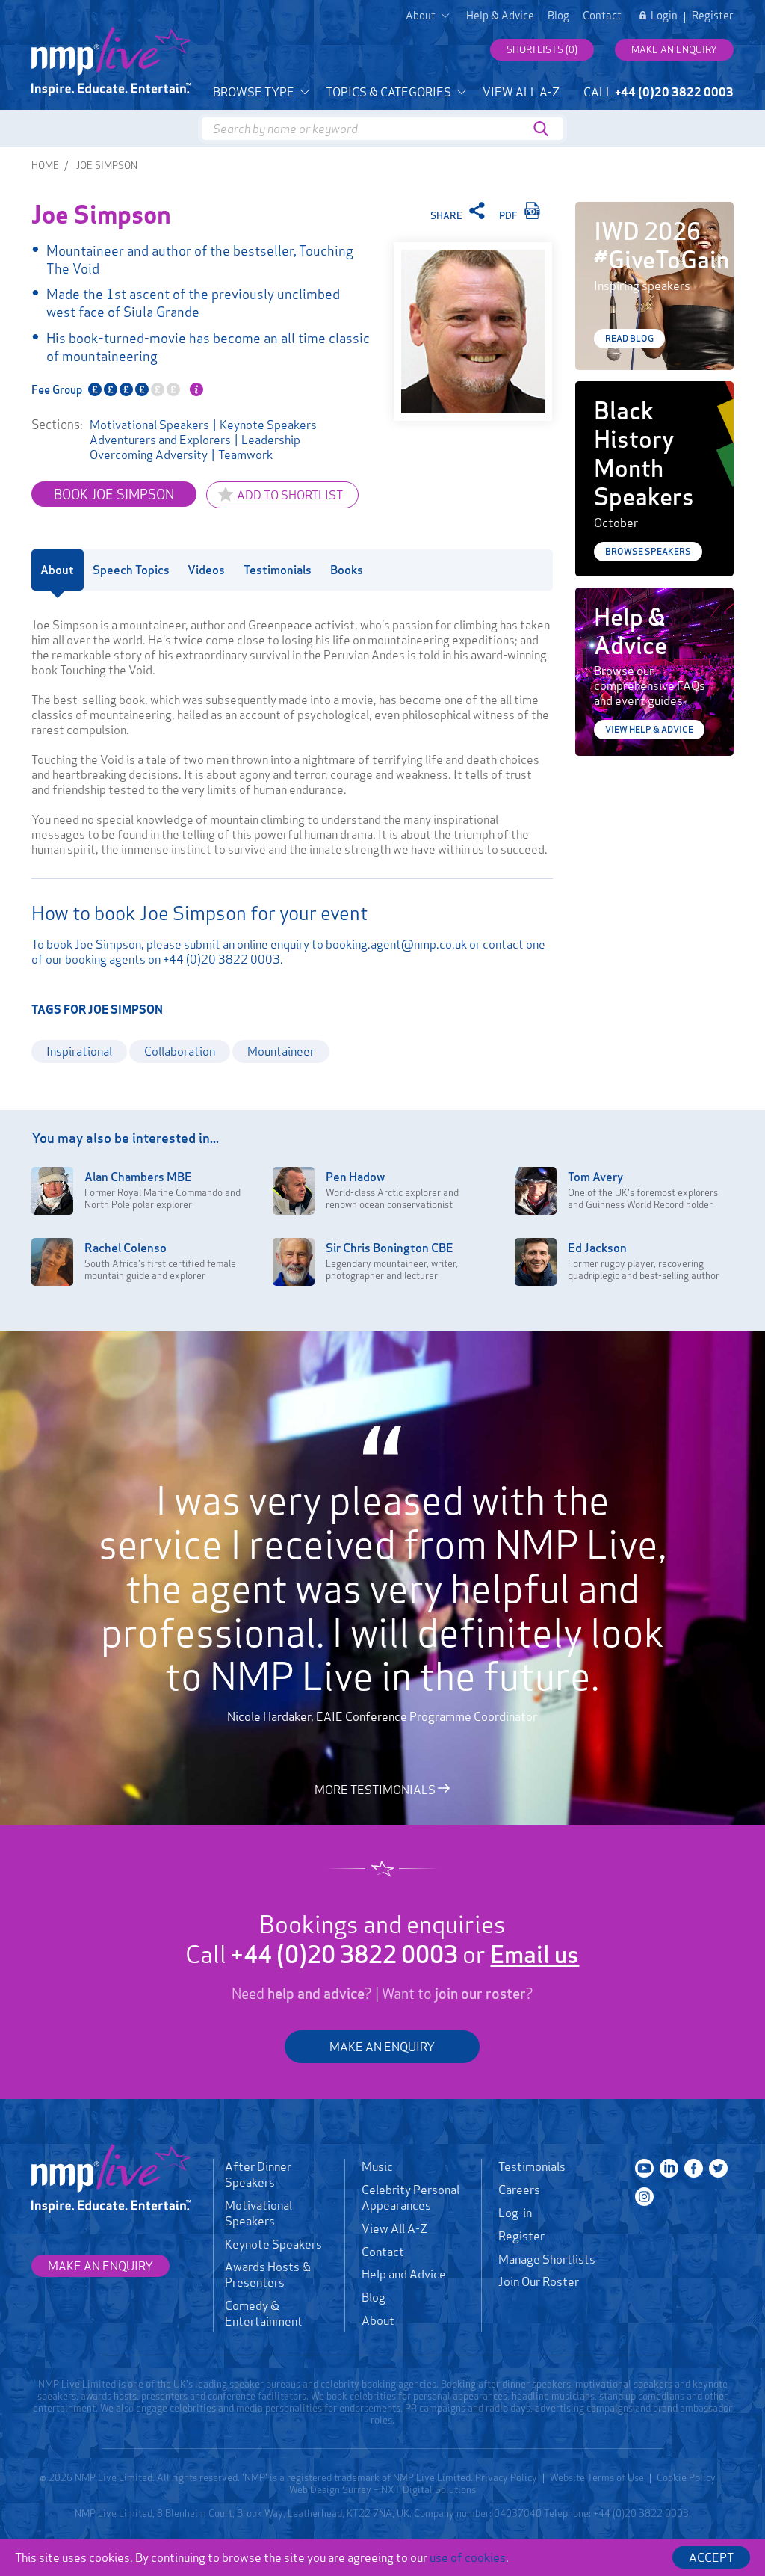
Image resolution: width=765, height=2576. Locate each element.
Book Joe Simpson (114, 494)
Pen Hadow (355, 1177)
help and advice (316, 1994)
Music (377, 2166)
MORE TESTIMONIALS (376, 1789)
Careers (519, 2190)
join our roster (480, 1994)
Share (447, 215)
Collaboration (180, 1051)
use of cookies (468, 2557)
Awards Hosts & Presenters (268, 2274)
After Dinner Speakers (258, 2174)
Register (713, 16)
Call (659, 92)
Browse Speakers (648, 551)
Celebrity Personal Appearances (411, 2197)
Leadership (271, 440)
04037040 (518, 2513)
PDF (510, 215)
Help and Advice (404, 2274)
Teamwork (245, 455)
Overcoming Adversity (149, 455)
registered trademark (333, 2477)
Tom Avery (595, 1177)
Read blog (629, 338)
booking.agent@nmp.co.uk (396, 944)
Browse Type (255, 92)
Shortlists (542, 49)
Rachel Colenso (126, 1248)
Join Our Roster (539, 2281)
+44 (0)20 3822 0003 (222, 959)
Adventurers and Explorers (160, 440)
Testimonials (532, 2166)
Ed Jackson (597, 1248)
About (378, 2320)
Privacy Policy (506, 2477)
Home (45, 165)
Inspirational (79, 1051)
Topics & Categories (390, 92)
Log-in (515, 2213)
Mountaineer (281, 1051)
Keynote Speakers (268, 425)
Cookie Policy (686, 2477)
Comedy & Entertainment (264, 2313)
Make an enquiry (674, 49)
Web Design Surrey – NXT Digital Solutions (382, 2489)
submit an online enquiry (247, 944)
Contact (602, 16)
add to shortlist (290, 495)
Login (664, 16)
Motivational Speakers (149, 425)
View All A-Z (521, 92)
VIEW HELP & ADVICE (649, 729)
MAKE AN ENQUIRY (382, 2047)
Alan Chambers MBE (138, 1177)
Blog (558, 16)
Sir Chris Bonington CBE (390, 1248)
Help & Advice (500, 16)
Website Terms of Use (597, 2477)
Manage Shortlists (547, 2259)
